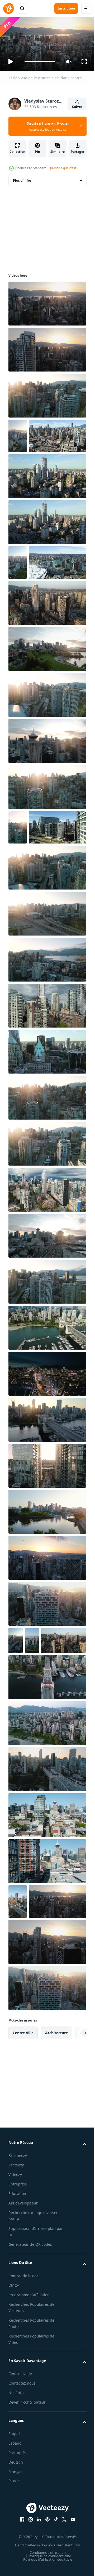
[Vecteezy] (8, 8)
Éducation (17, 2357)
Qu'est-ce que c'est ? (63, 168)
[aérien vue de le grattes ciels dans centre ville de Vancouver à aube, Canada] (18, 434)
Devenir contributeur (27, 2566)
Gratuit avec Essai (47, 126)
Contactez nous (22, 2547)
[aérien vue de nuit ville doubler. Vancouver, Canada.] (47, 1475)
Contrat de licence (25, 2439)
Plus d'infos (22, 178)
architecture (56, 2196)
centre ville (23, 2196)
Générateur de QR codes (30, 2408)
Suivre (77, 107)
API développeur (23, 2367)
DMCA (14, 2449)
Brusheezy (18, 2319)
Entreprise (18, 2348)
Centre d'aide (20, 2538)
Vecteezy (16, 2329)
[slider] (40, 61)
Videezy (15, 2338)
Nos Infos (17, 2557)
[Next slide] (74, 2197)
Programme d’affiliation (29, 2458)
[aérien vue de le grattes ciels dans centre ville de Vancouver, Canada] (47, 393)
